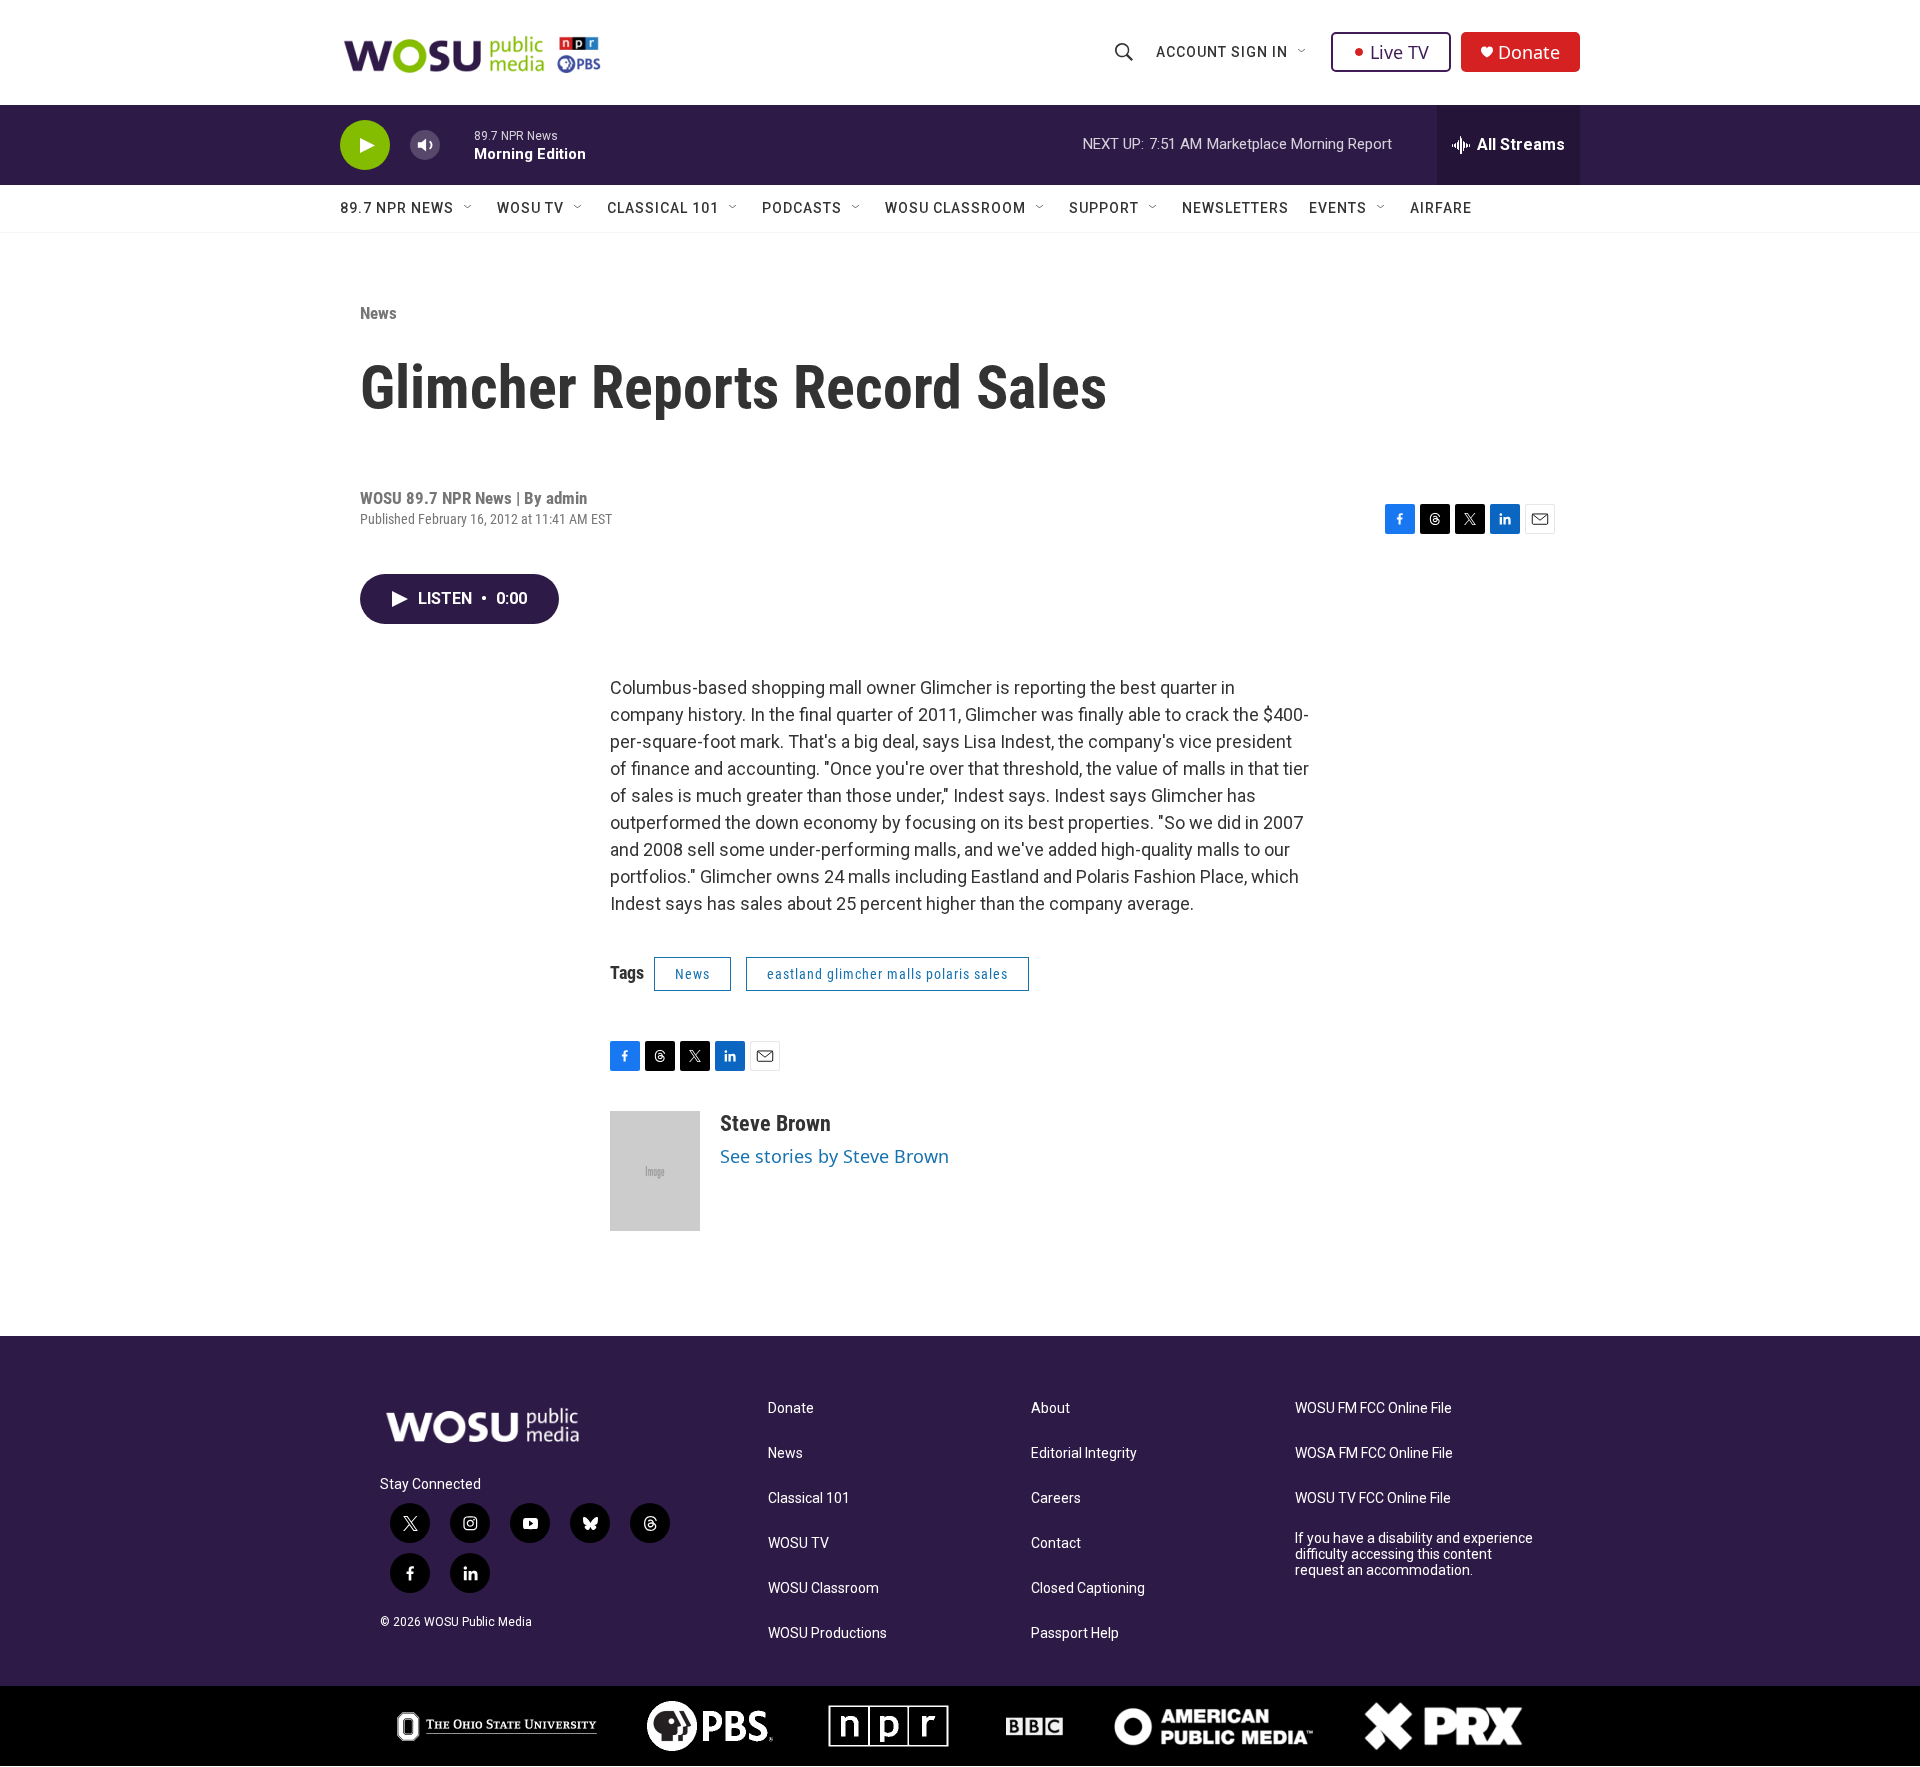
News (378, 313)
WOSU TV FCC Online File (1373, 1498)
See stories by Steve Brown (834, 1156)
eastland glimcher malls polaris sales (887, 974)
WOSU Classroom (955, 208)
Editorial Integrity (1084, 1453)
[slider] (457, 144)
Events (1338, 208)
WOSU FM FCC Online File (1373, 1408)
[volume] (425, 145)
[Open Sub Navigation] (1303, 52)
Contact (1056, 1543)
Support (1104, 208)
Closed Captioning (1088, 1588)
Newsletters (1235, 208)
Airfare (1441, 208)
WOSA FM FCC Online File (1374, 1453)
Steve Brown (775, 1123)
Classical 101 (663, 208)
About (1050, 1408)
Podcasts (802, 208)
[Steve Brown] (655, 1171)
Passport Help (1075, 1633)
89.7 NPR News (397, 208)
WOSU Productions (827, 1633)
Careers (1056, 1498)
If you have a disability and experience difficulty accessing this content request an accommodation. (1414, 1554)
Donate (1529, 52)
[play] (365, 145)
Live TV (1399, 52)
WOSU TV (530, 208)
